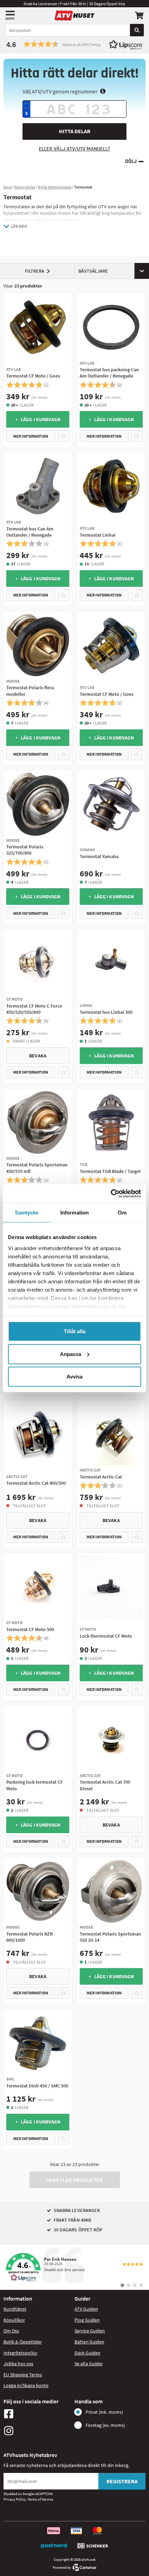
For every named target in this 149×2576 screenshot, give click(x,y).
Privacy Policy (15, 2499)
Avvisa (74, 1377)
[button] (74, 44)
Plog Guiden (87, 2320)
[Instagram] (37, 2431)
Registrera (122, 2481)
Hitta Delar (75, 131)
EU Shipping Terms (23, 2375)
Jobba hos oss (18, 2364)
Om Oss (11, 2331)
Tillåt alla (74, 1331)
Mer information (31, 436)
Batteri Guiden (89, 2342)
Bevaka (38, 1056)
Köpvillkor (14, 2320)
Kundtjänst (15, 2309)
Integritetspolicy (20, 2353)
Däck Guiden (87, 2353)
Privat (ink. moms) (104, 2412)
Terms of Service (40, 2499)
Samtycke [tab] (27, 1213)
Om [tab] (122, 1213)
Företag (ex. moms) (105, 2425)
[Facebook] (37, 2414)
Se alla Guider (89, 2364)
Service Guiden (90, 2331)
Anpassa (71, 1354)
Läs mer (19, 226)
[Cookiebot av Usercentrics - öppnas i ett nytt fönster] (111, 1193)
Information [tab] (74, 1213)
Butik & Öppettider (23, 2342)
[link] (74, 2267)
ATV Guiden (86, 2309)
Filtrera (35, 271)
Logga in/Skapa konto (26, 2385)
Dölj (131, 161)
